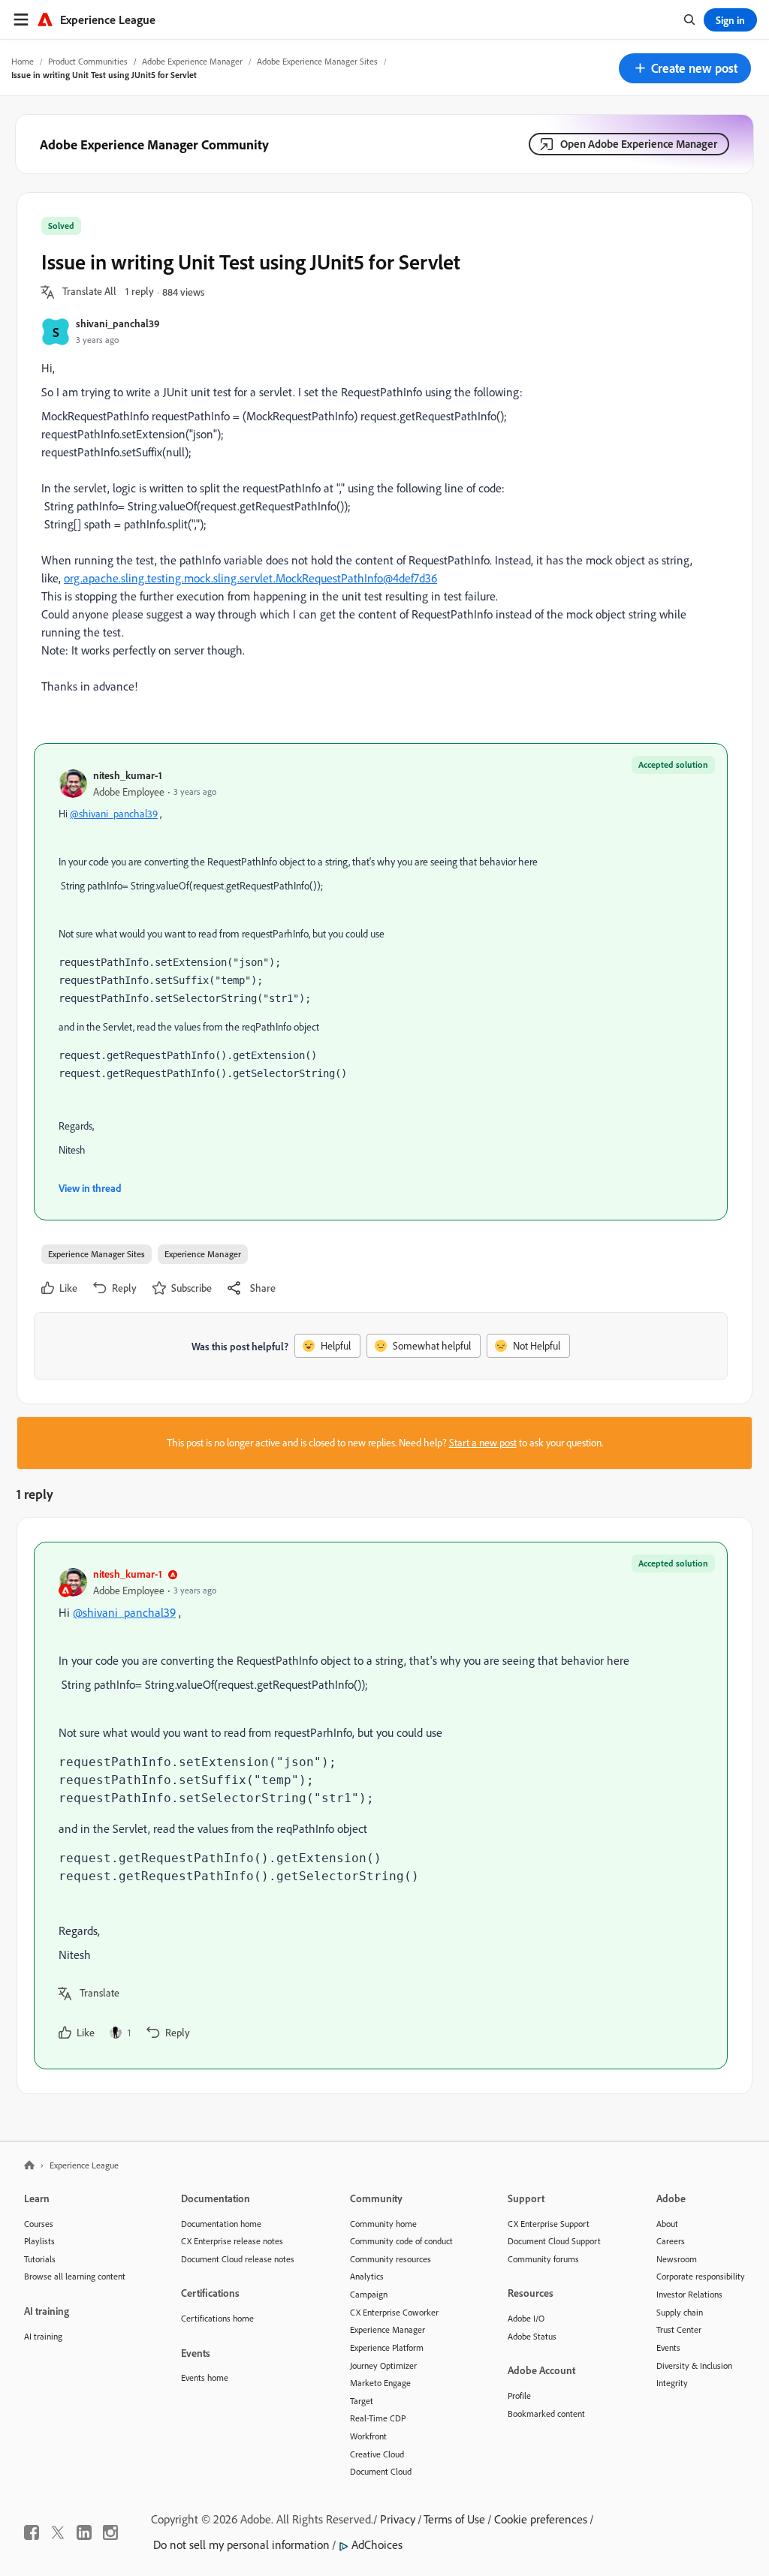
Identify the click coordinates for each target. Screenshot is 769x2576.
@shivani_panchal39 (114, 814)
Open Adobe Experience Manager (639, 144)
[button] (685, 68)
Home (23, 61)
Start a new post (483, 1443)
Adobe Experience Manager (192, 61)
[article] (381, 1806)
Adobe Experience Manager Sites (317, 61)
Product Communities (88, 61)
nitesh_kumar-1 (128, 775)
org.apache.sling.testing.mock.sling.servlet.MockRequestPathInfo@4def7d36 (250, 578)
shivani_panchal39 (118, 323)
